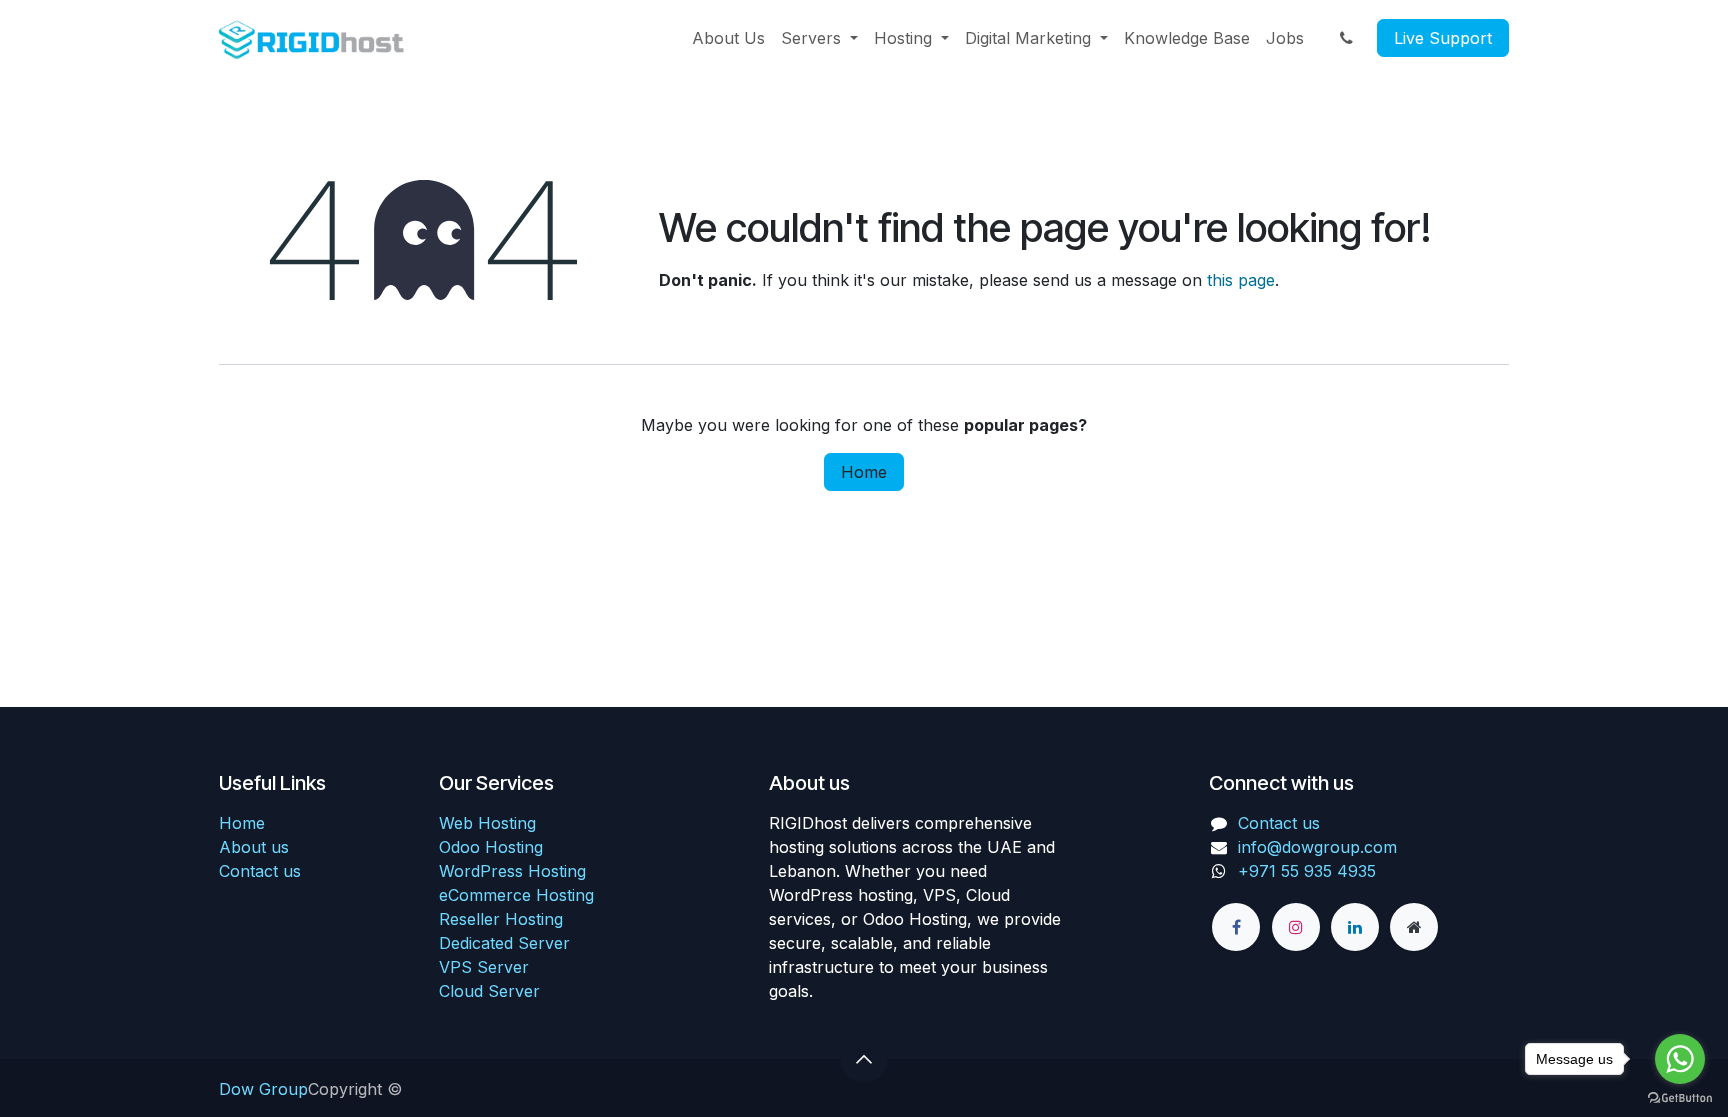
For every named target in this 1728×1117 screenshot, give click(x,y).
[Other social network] (1414, 927)
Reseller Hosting (501, 919)
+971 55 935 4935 (1309, 871)
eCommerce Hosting (516, 895)
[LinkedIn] (1355, 927)
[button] (864, 1059)
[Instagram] (1296, 927)
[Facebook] (1236, 927)
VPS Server (484, 967)
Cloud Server (489, 991)
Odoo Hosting (491, 847)
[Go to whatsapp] (1680, 1059)
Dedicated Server (504, 943)
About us (254, 847)
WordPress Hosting (512, 871)
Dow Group (263, 1089)
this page (1241, 280)
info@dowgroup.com (1317, 847)
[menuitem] (728, 38)
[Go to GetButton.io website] (1680, 1097)
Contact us (260, 871)
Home (864, 472)
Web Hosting (487, 823)
